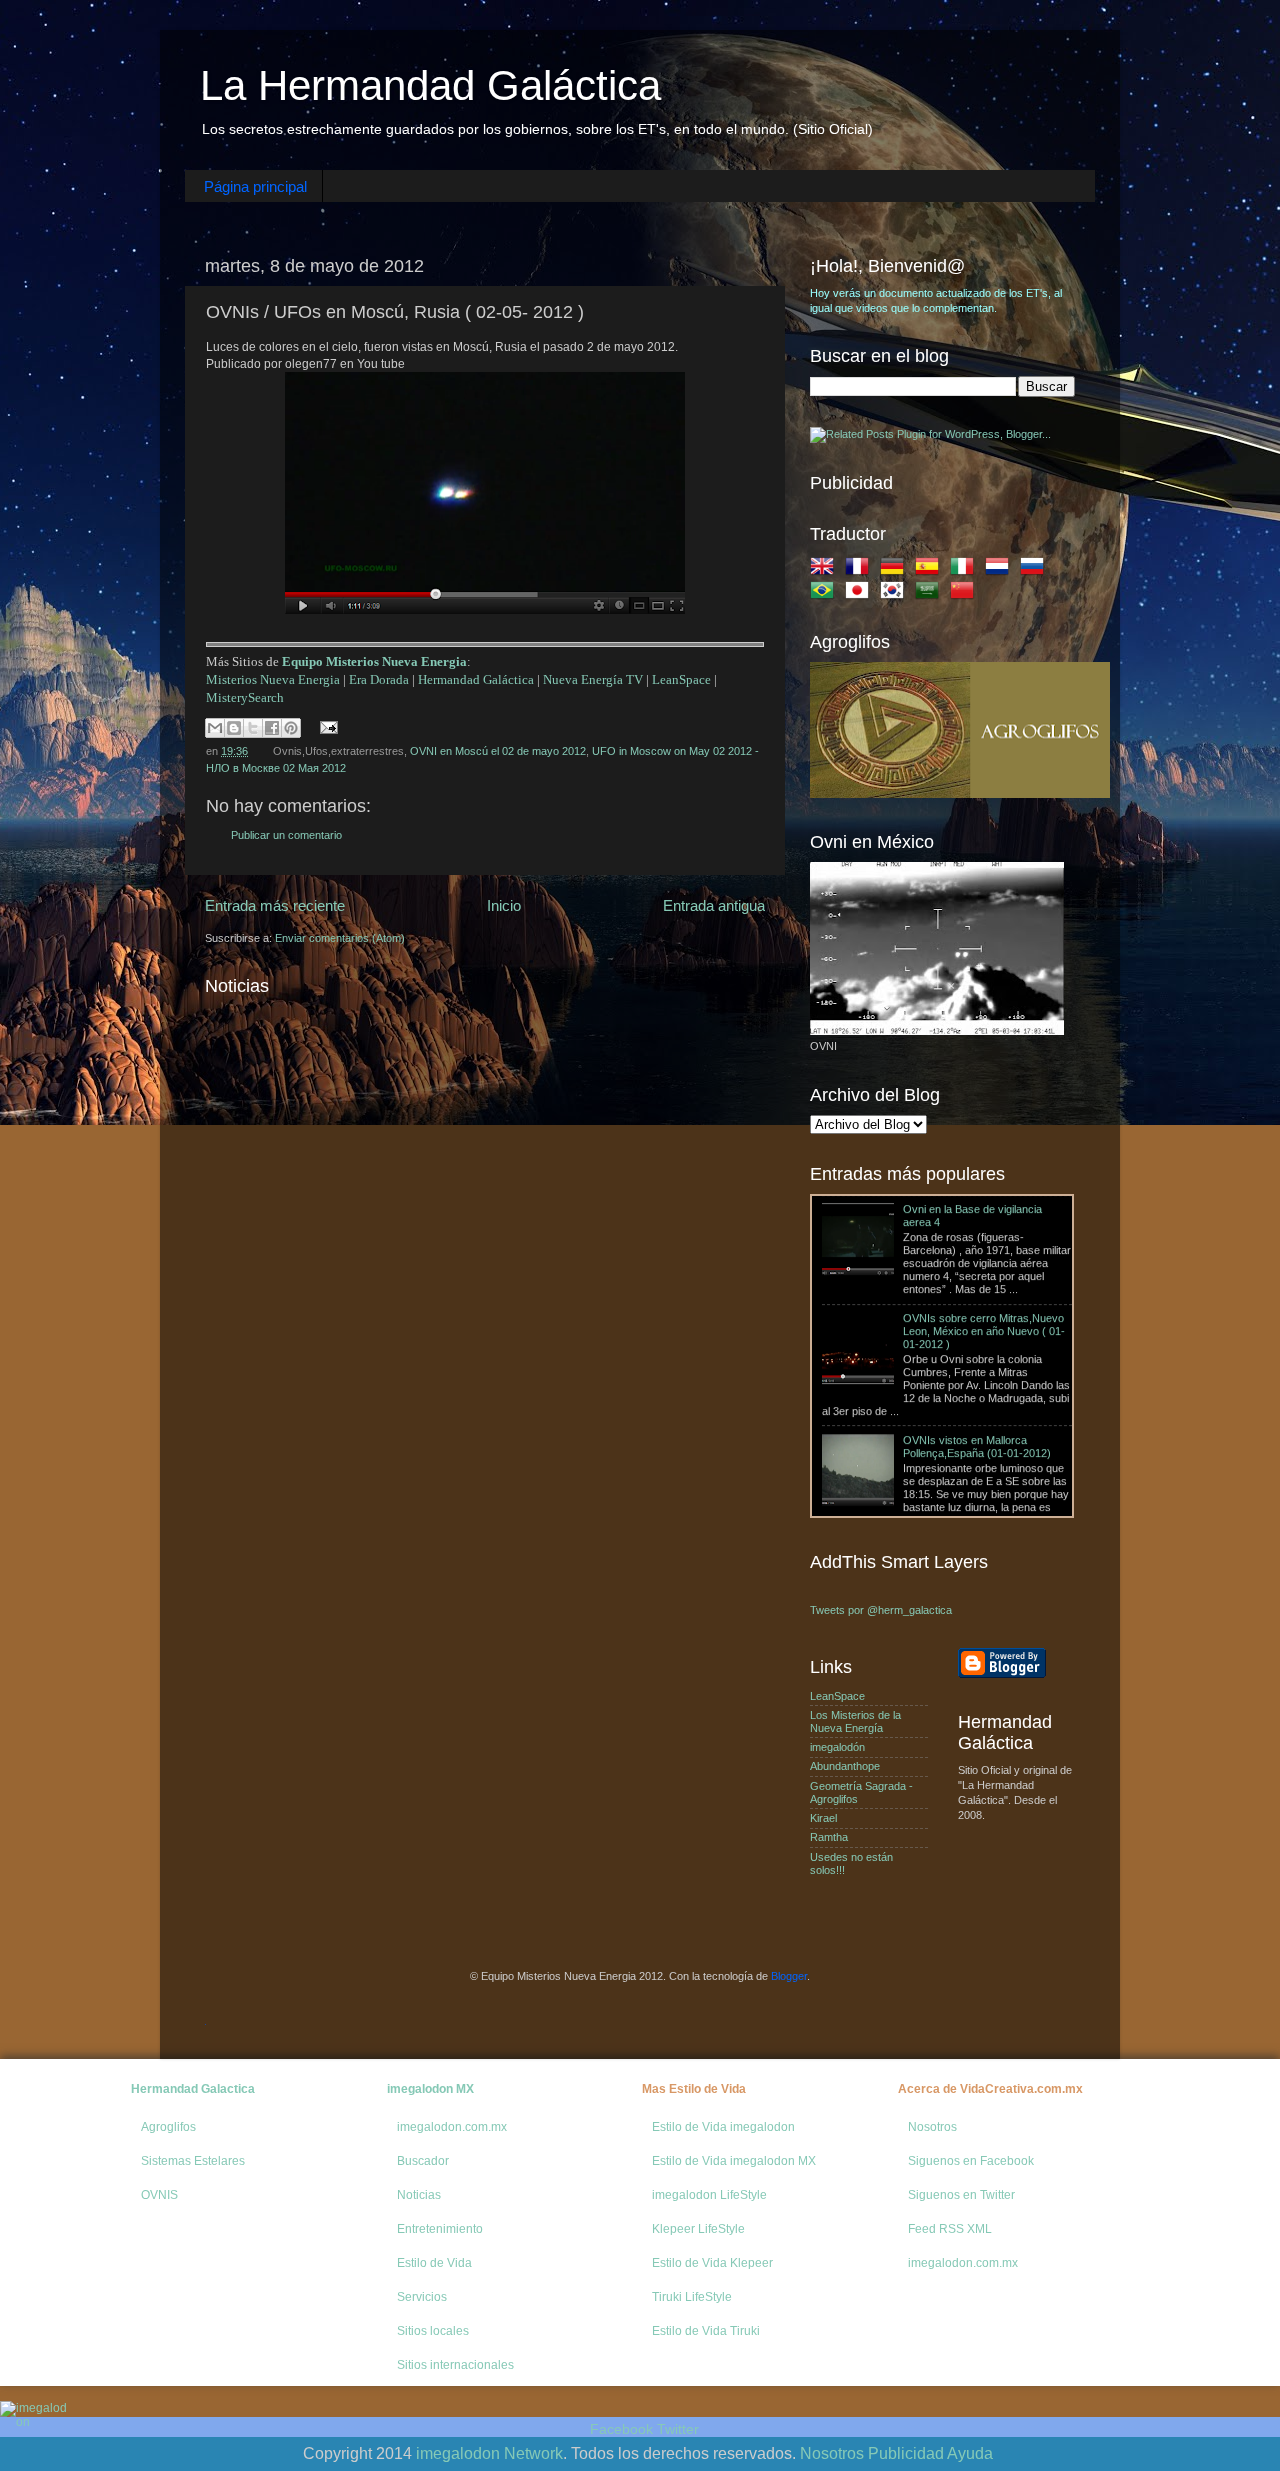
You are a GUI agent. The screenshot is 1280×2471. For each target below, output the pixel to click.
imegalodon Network (489, 2453)
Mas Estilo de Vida (694, 2089)
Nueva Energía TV (593, 679)
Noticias (419, 2195)
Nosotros (932, 2127)
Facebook (621, 2429)
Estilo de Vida (434, 2263)
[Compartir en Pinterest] (291, 728)
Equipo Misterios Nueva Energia (374, 661)
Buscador (423, 2161)
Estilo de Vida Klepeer (712, 2263)
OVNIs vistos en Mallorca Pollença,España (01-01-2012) (977, 1384)
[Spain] (931, 570)
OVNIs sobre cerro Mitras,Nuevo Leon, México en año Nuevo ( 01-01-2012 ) (984, 1269)
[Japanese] (861, 594)
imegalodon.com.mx (452, 2127)
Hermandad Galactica (193, 2089)
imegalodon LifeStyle (709, 2195)
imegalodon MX (430, 2089)
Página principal (255, 186)
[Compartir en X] (253, 728)
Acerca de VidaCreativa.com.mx (990, 2089)
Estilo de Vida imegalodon (723, 2127)
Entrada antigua (714, 905)
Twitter (678, 2429)
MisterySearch (245, 697)
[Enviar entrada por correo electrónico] (326, 727)
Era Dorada (379, 679)
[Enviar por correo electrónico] (215, 728)
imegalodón (837, 1747)
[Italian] (966, 570)
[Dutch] (1001, 570)
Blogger (789, 1976)
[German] (896, 570)
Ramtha (829, 1837)
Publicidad (906, 2453)
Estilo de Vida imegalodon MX (734, 2161)
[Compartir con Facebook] (272, 728)
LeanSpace (681, 679)
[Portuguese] (826, 594)
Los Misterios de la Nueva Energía (855, 1721)
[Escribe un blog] (234, 728)
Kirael (823, 1818)
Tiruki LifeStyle (692, 2297)
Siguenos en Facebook (971, 2161)
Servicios (422, 2297)
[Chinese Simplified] (966, 594)
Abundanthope (845, 1766)
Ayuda (970, 2453)
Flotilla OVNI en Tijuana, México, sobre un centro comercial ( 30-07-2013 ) (981, 1500)
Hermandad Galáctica (476, 679)
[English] (826, 570)
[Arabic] (931, 594)
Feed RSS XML (950, 2229)
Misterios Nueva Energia (273, 679)
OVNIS (159, 2195)
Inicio (504, 905)
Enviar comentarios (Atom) (340, 938)
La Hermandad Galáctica (430, 85)
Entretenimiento (440, 2229)
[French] (861, 570)
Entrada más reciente (275, 905)
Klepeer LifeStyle (698, 2229)
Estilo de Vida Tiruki (706, 2331)
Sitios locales (433, 2331)
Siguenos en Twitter (961, 2195)
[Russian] (1036, 570)
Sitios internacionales (455, 2365)
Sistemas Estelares (193, 2161)
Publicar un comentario (286, 835)
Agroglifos (168, 2127)
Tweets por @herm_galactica (881, 1610)
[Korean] (896, 594)
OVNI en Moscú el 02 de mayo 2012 (498, 751)
